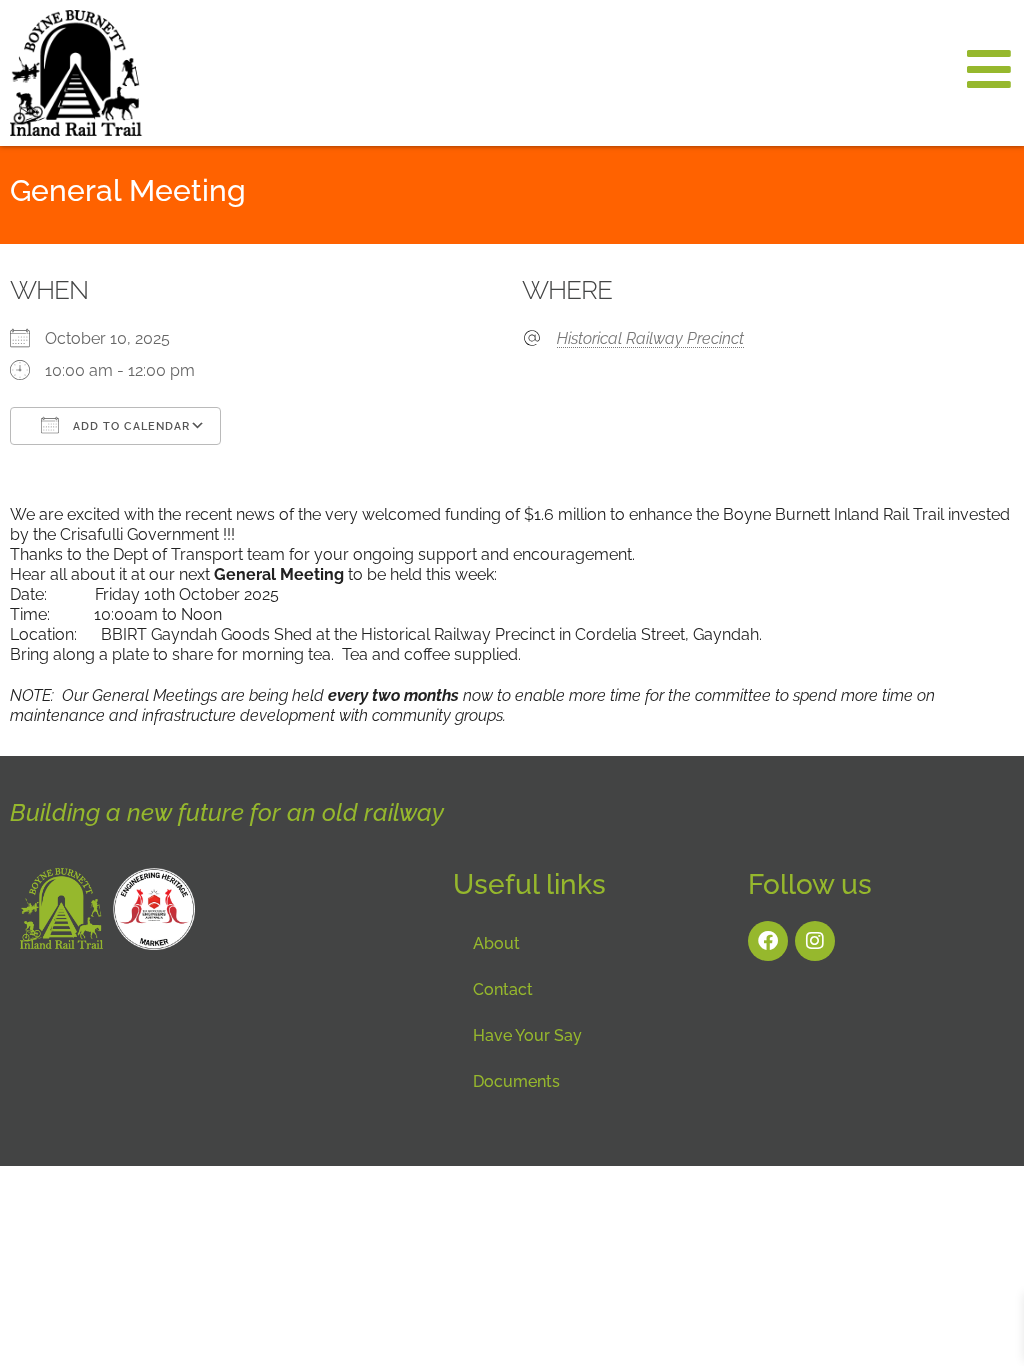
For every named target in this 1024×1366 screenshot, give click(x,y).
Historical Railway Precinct (650, 338)
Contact (503, 989)
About (496, 943)
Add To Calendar (129, 426)
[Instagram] (815, 941)
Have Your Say (527, 1035)
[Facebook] (768, 941)
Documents (516, 1081)
